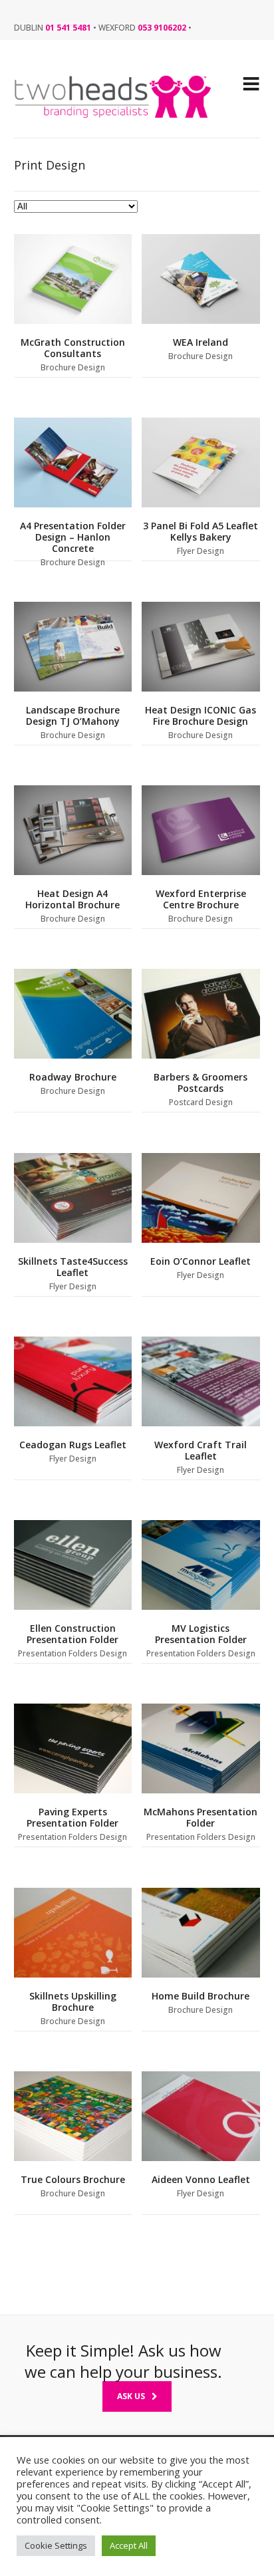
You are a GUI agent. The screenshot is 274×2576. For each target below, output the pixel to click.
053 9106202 (162, 28)
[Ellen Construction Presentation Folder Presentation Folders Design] (73, 1565)
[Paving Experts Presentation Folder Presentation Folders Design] (73, 1748)
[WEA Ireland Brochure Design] (201, 279)
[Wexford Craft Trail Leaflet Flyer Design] (201, 1381)
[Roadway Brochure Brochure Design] (73, 1014)
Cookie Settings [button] (56, 2545)
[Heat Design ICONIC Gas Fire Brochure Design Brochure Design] (201, 647)
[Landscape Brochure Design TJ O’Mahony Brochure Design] (73, 647)
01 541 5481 (68, 28)
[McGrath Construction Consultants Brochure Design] (73, 279)
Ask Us (131, 2396)
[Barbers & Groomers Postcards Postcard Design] (201, 1014)
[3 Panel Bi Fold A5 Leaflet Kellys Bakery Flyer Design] (201, 462)
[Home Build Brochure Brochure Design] (201, 1933)
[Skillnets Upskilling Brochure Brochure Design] (73, 1933)
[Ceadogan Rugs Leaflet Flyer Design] (73, 1381)
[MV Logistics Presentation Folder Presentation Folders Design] (201, 1565)
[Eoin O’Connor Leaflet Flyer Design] (201, 1198)
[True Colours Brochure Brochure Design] (73, 2116)
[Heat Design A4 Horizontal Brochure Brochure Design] (73, 830)
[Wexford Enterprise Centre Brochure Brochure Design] (201, 830)
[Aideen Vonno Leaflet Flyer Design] (201, 2116)
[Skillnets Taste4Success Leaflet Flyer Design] (73, 1198)
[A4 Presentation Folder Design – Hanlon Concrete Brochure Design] (73, 462)
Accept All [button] (129, 2545)
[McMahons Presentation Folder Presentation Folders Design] (201, 1748)
